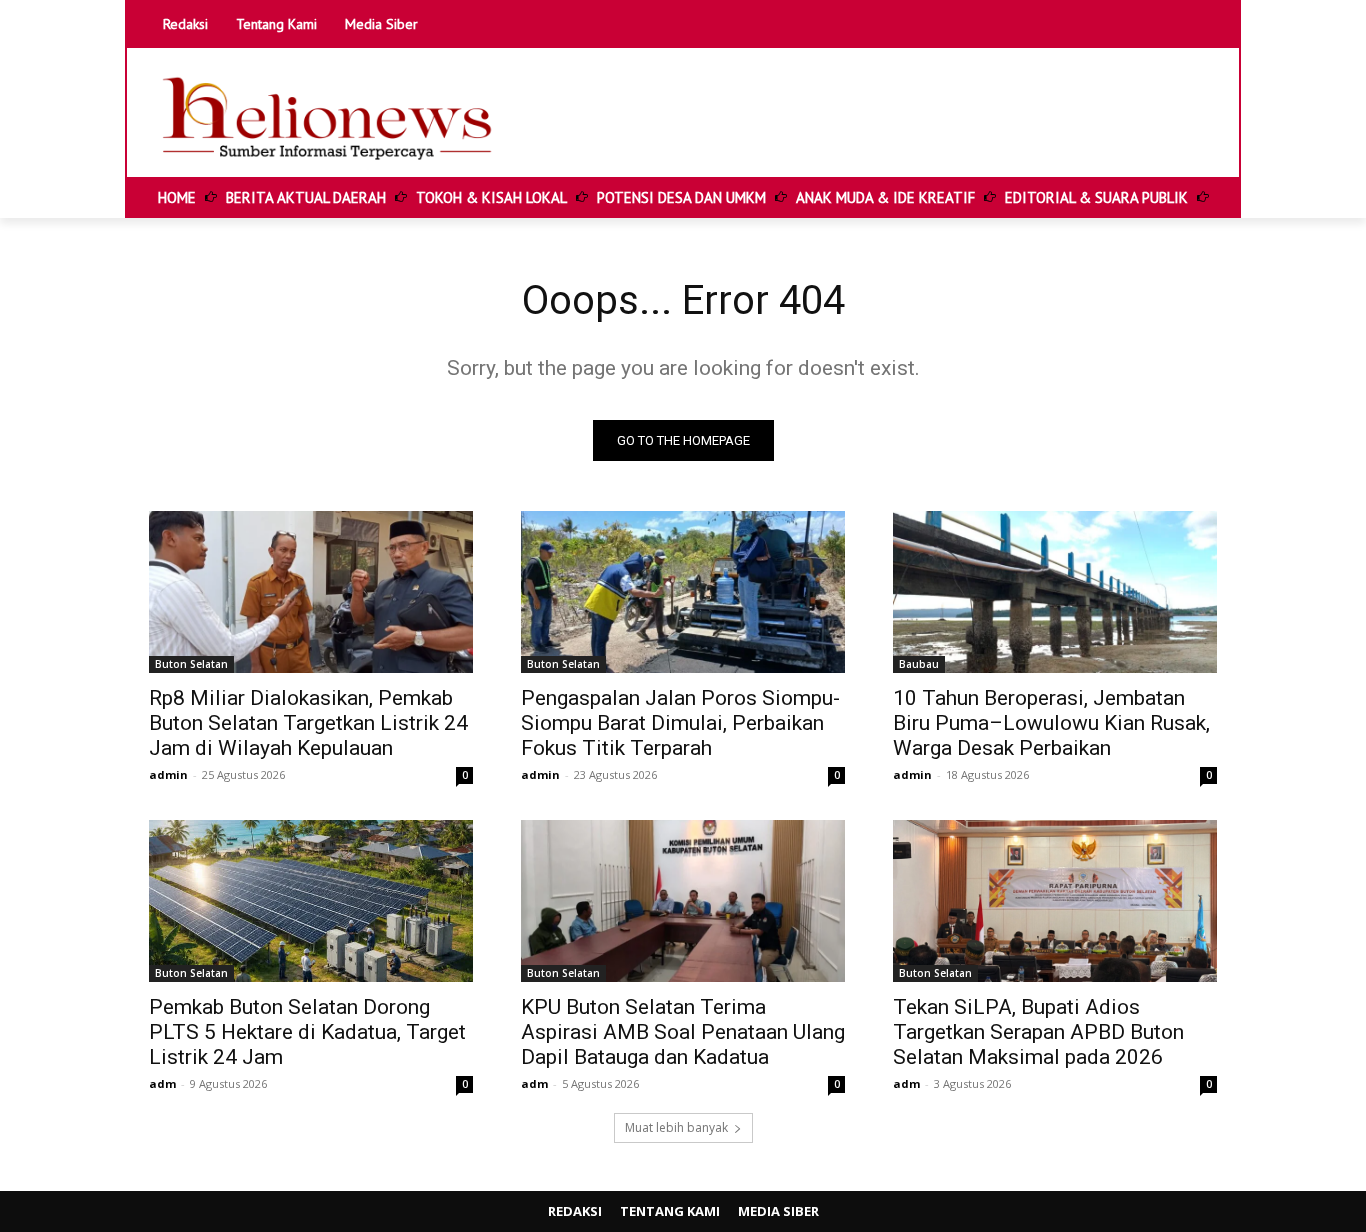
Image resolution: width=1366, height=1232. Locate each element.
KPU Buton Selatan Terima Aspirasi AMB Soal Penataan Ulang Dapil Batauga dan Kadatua (683, 1032)
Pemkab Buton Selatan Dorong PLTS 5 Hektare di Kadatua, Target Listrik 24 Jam (307, 1032)
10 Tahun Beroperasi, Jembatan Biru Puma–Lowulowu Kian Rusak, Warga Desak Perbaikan (1051, 723)
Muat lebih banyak (676, 1127)
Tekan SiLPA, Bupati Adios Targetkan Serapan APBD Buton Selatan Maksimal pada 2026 (1038, 1032)
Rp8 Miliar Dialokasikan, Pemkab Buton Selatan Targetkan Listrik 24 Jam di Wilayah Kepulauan (308, 723)
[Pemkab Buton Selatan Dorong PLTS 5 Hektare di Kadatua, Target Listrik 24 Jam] (311, 901)
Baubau (919, 664)
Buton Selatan (191, 664)
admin (168, 774)
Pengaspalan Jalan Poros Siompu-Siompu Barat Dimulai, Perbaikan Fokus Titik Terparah (680, 723)
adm (162, 1083)
